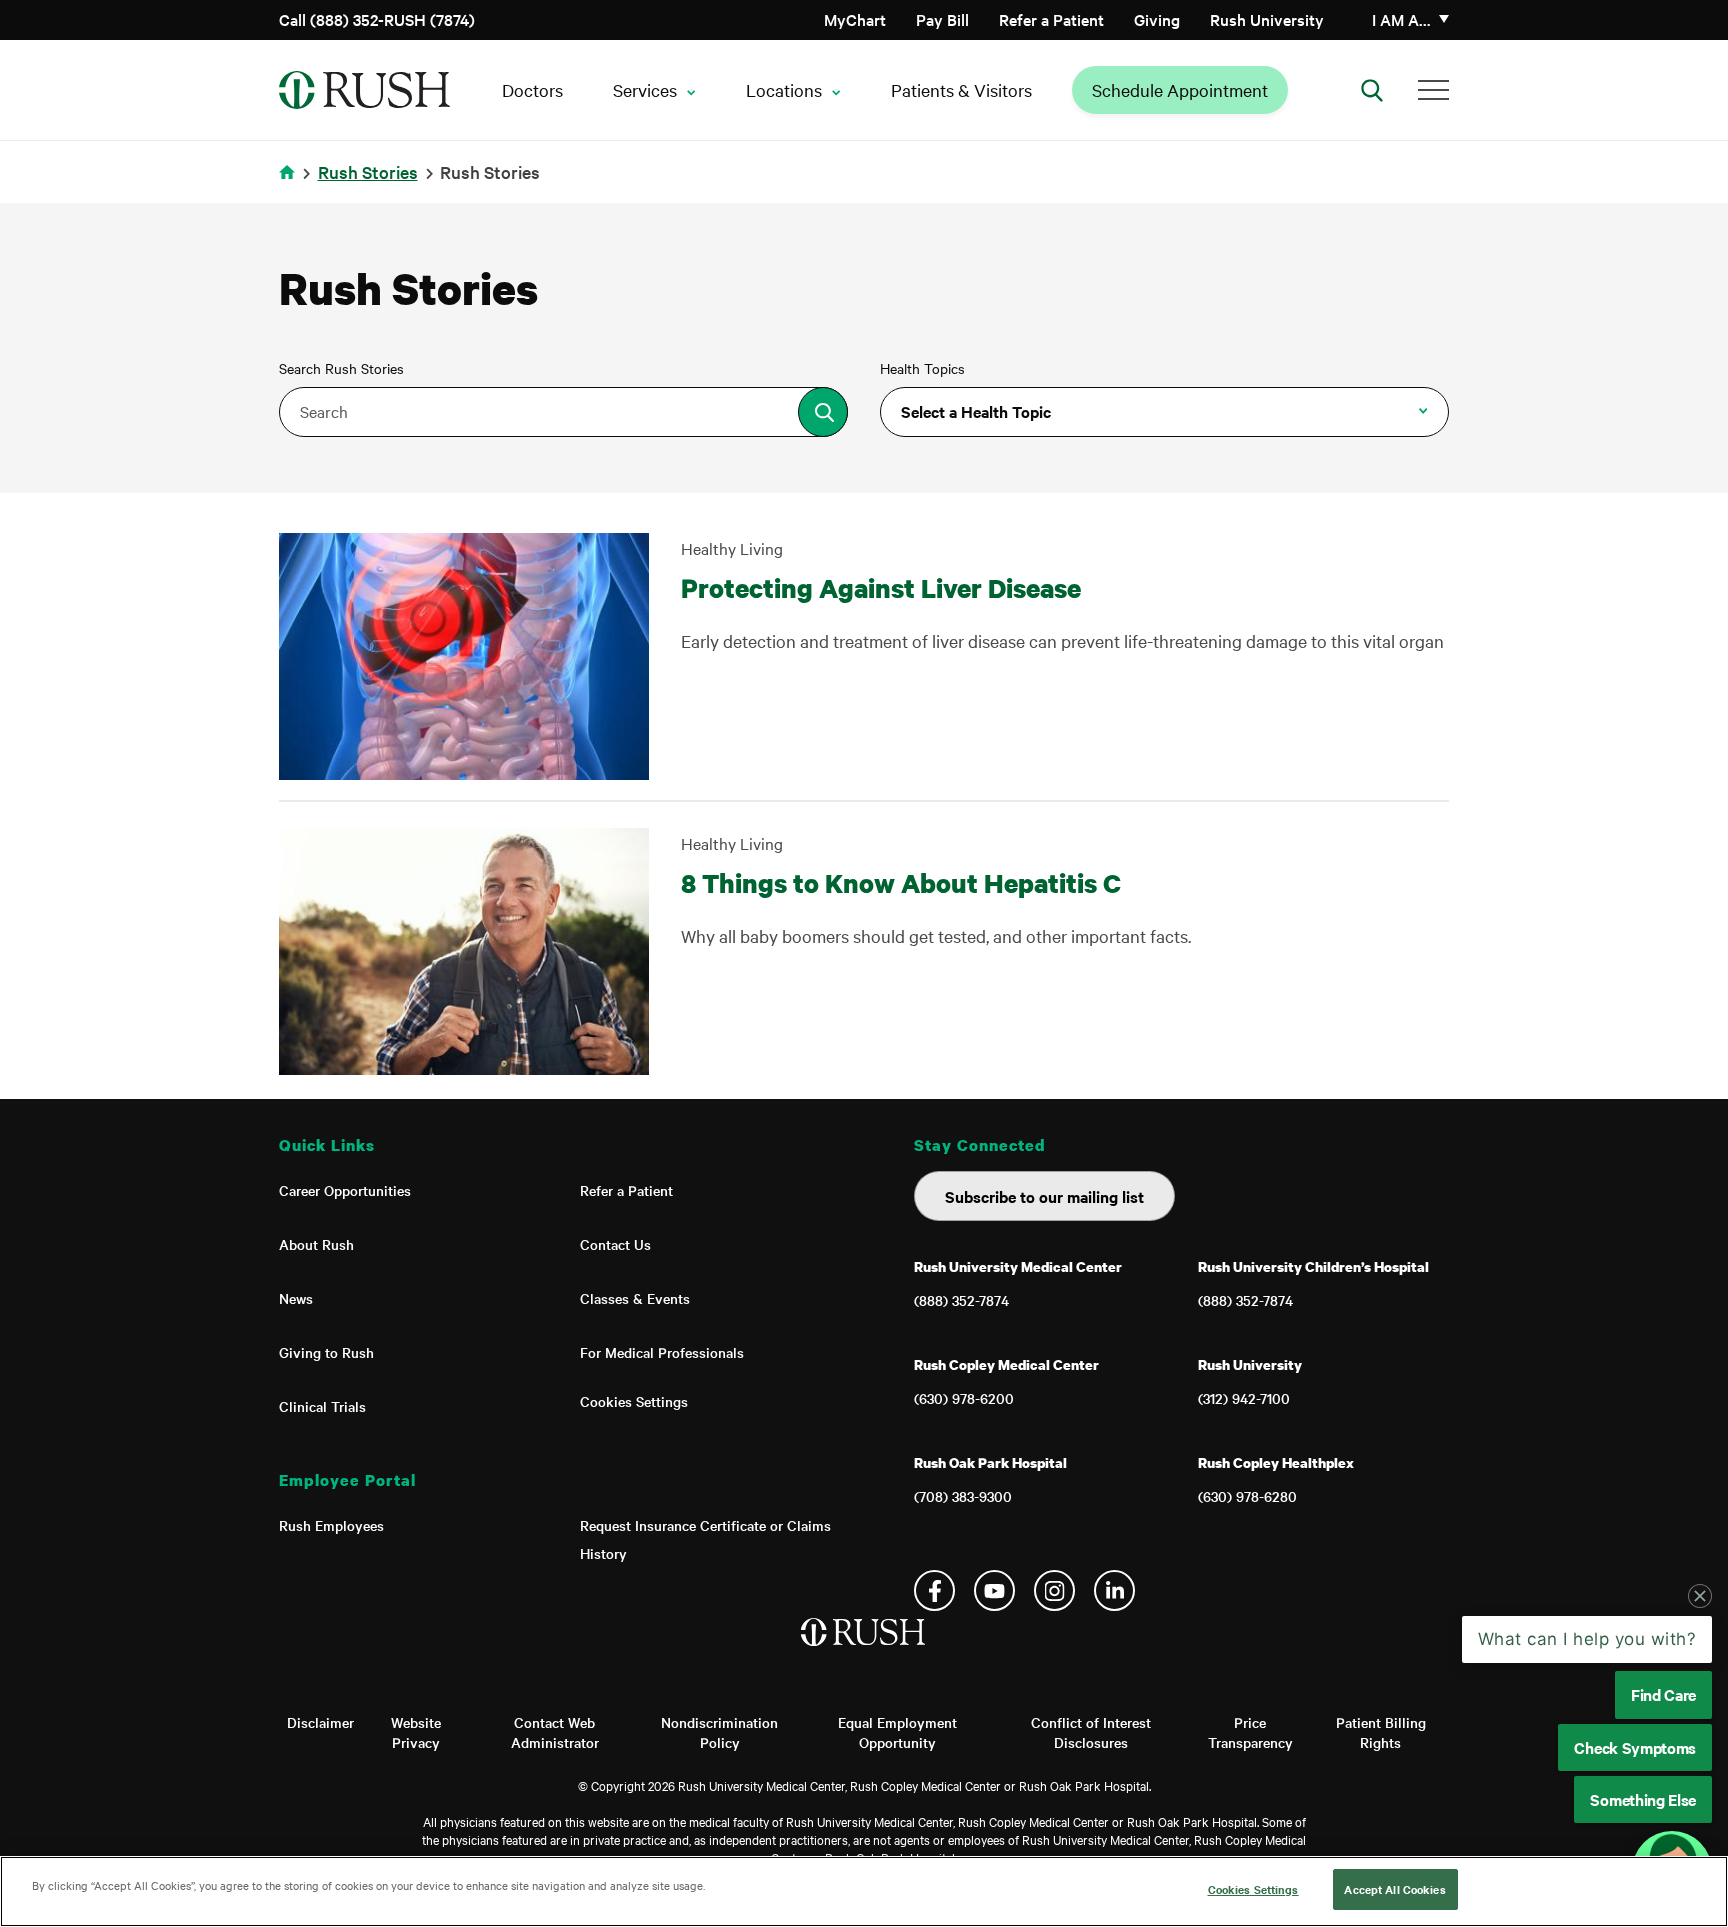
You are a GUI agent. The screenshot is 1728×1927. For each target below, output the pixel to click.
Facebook (934, 1590)
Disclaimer (320, 1722)
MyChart (855, 19)
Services (645, 89)
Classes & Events (635, 1298)
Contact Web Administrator (555, 1732)
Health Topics (922, 368)
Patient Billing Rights (1381, 1732)
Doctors (532, 89)
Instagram (1054, 1590)
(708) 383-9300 (963, 1496)
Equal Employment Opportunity (897, 1732)
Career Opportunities (345, 1190)
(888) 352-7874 (961, 1300)
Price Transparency (1250, 1732)
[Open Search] (1372, 90)
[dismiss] (1700, 1596)
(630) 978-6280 (1247, 1496)
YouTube (994, 1590)
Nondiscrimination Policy (719, 1732)
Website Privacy (416, 1732)
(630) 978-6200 (964, 1398)
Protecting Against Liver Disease (881, 587)
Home (290, 184)
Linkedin (1114, 1590)
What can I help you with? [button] (1587, 1639)
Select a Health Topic (976, 411)
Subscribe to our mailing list (1044, 1196)
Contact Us (615, 1244)
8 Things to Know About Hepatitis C (901, 882)
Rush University (1267, 19)
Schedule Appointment (1180, 89)
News (296, 1298)
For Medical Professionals (662, 1352)
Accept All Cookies (1394, 1889)
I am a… (1401, 19)
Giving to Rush (326, 1352)
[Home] (864, 1652)
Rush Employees (331, 1525)
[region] (864, 1891)
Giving (1157, 19)
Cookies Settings (634, 1401)
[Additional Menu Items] (1433, 90)
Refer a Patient (1051, 19)
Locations (784, 89)
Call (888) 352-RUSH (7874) (377, 19)
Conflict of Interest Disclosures (1091, 1732)
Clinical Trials (322, 1406)
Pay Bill (942, 19)
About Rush (316, 1244)
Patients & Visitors (961, 89)
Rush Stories (368, 171)
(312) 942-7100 (1244, 1398)
